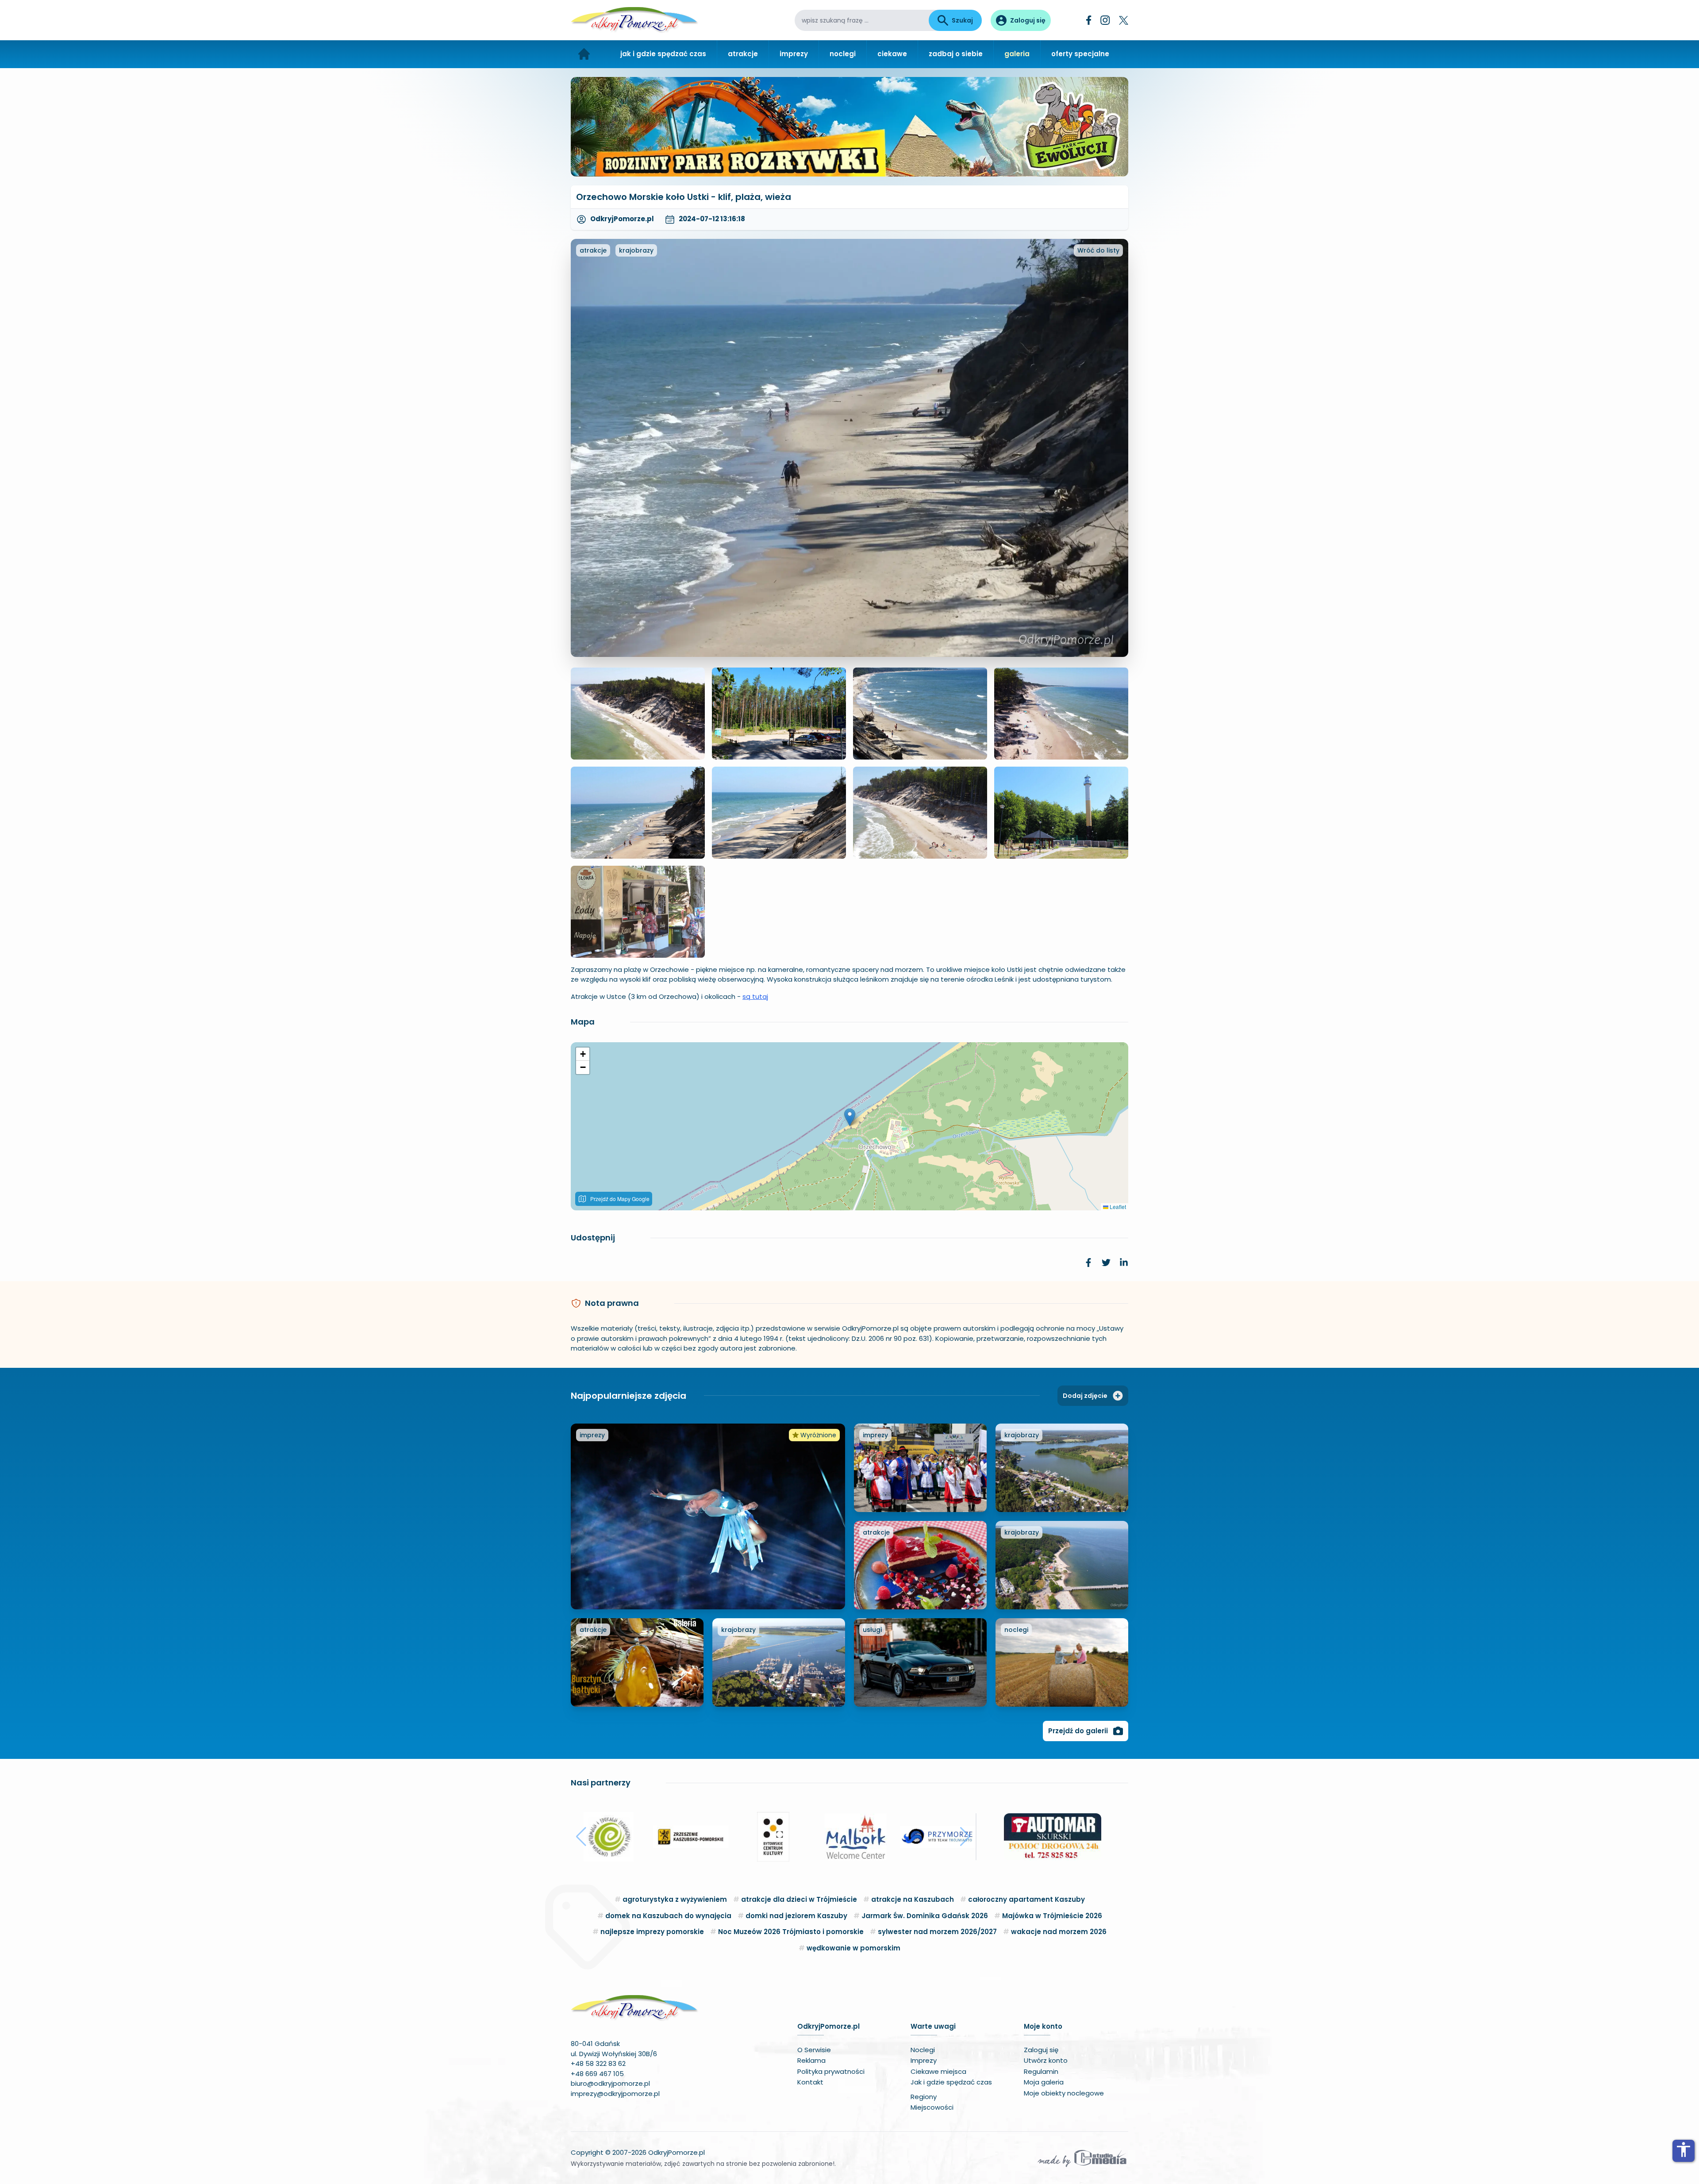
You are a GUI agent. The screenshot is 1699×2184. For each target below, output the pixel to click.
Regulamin (1041, 2071)
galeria (1017, 54)
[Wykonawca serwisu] (1082, 2158)
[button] (850, 1117)
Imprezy (924, 2060)
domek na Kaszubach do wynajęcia (668, 1916)
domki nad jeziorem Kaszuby (796, 1916)
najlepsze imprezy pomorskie (652, 1932)
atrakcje (743, 54)
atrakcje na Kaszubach (913, 1899)
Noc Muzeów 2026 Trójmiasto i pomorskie (791, 1932)
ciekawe (892, 54)
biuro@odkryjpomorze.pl (610, 2083)
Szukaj (962, 20)
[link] (1088, 1263)
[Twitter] (1124, 20)
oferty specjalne (1080, 54)
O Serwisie (814, 2050)
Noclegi (923, 2050)
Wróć (1098, 250)
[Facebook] (1089, 20)
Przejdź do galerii (1078, 1731)
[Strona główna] (584, 54)
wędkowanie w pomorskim (853, 1948)
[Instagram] (1105, 20)
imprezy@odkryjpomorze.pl (615, 2094)
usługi (872, 1630)
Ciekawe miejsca (938, 2071)
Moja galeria (1044, 2082)
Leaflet (1117, 1207)
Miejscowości (932, 2107)
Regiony (924, 2097)
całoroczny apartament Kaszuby (1026, 1899)
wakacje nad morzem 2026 (1059, 1932)
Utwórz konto (1046, 2060)
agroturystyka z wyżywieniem (675, 1899)
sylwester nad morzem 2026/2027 (937, 1932)
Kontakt (810, 2082)
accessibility (1684, 2149)
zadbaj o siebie (956, 54)
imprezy (794, 54)
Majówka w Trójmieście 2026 (1052, 1916)
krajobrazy (636, 250)
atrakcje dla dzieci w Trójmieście (799, 1899)
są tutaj (755, 996)
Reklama (811, 2060)
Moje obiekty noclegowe (1064, 2093)
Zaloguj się (1041, 2050)
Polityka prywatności (831, 2071)
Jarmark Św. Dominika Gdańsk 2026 (925, 1916)
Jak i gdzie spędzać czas (951, 2082)
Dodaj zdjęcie (1085, 1396)
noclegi (843, 54)
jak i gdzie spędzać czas (663, 54)
